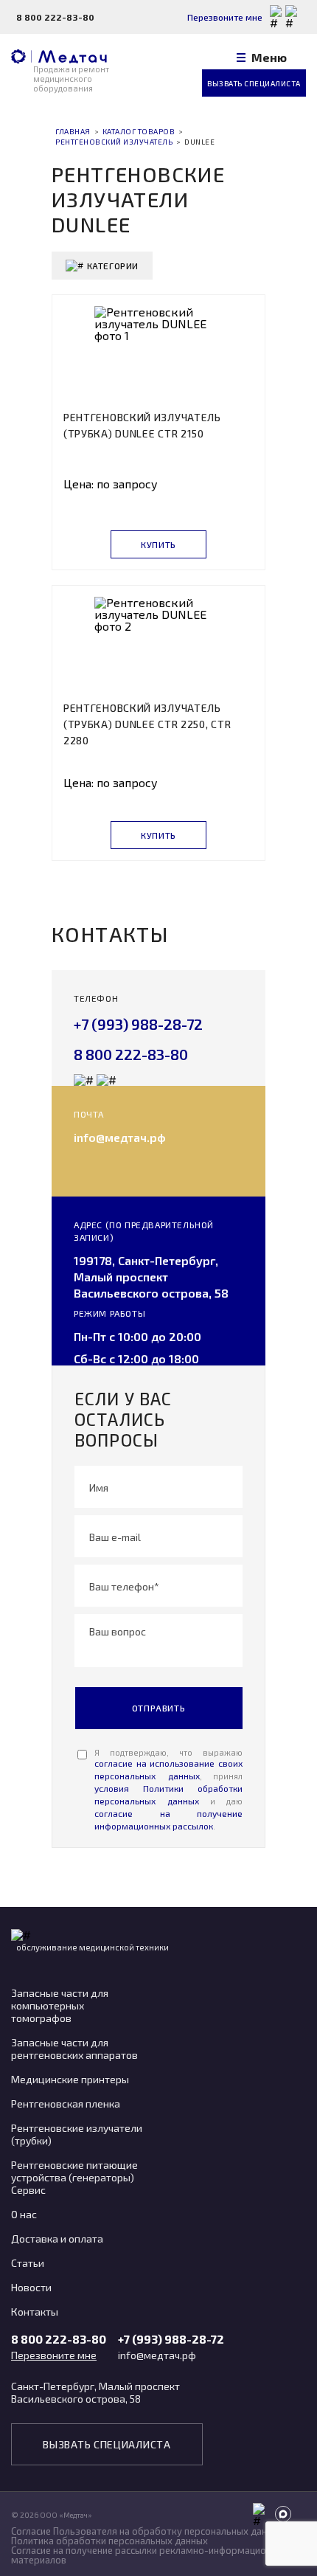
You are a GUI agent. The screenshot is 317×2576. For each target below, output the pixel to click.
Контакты (35, 2312)
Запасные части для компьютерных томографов (60, 2005)
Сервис (28, 2190)
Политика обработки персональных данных (109, 2541)
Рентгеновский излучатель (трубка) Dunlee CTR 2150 (142, 425)
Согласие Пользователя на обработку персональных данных (147, 2531)
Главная (73, 131)
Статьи (28, 2263)
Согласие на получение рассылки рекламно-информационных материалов (150, 2555)
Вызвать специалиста (254, 83)
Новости (31, 2287)
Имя (99, 1487)
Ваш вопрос (118, 1631)
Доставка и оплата (57, 2239)
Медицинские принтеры (70, 2079)
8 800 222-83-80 (55, 17)
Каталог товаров (139, 131)
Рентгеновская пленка (66, 2104)
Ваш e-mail (115, 1536)
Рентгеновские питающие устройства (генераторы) (74, 2171)
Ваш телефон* (124, 1586)
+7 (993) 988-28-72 (138, 1024)
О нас (24, 2214)
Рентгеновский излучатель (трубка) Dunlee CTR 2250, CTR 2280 (147, 724)
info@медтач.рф (120, 1137)
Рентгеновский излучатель (114, 142)
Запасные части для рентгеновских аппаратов (74, 2049)
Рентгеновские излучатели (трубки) (77, 2134)
